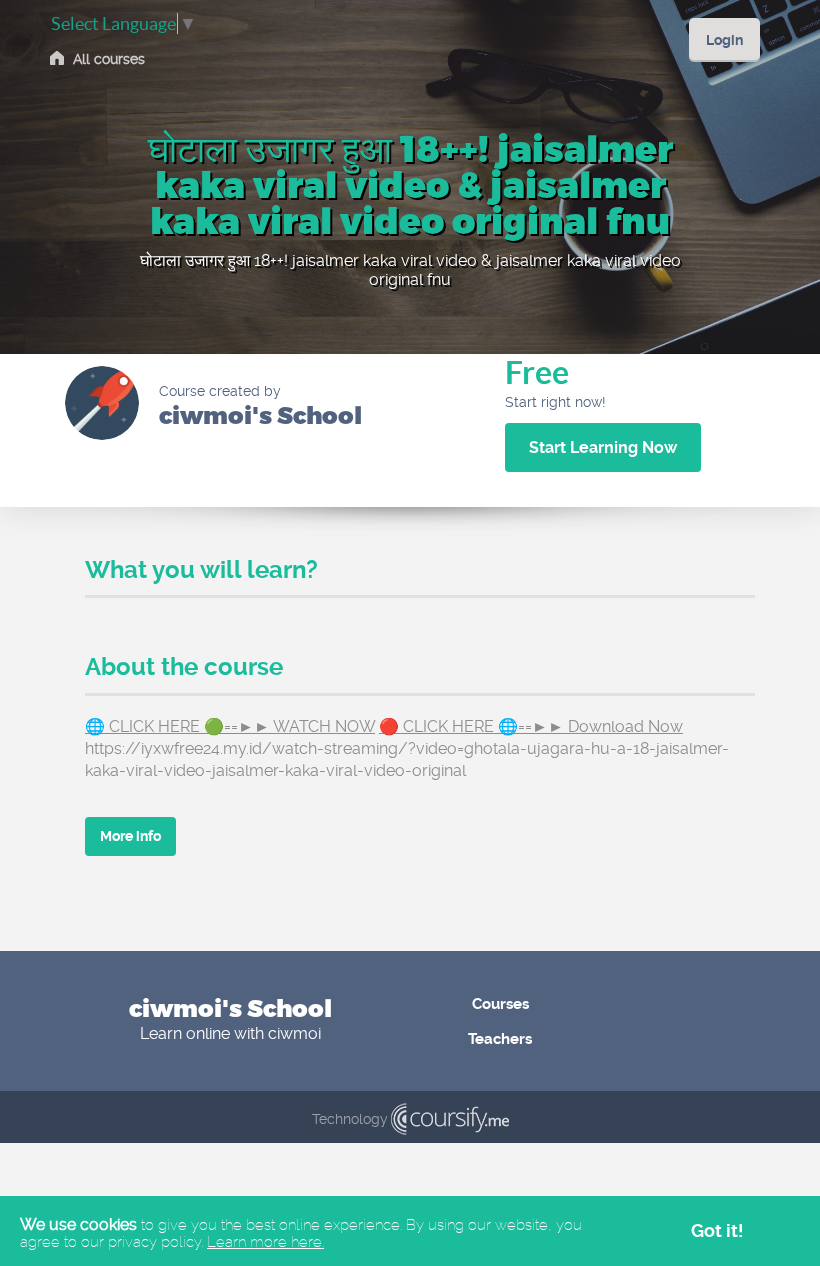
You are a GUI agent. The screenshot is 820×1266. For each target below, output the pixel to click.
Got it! (717, 1230)
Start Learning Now (603, 447)
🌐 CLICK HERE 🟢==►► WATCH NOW (230, 726)
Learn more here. (265, 1242)
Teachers (500, 1039)
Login (724, 40)
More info (130, 836)
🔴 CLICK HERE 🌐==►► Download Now (531, 726)
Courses (500, 1004)
